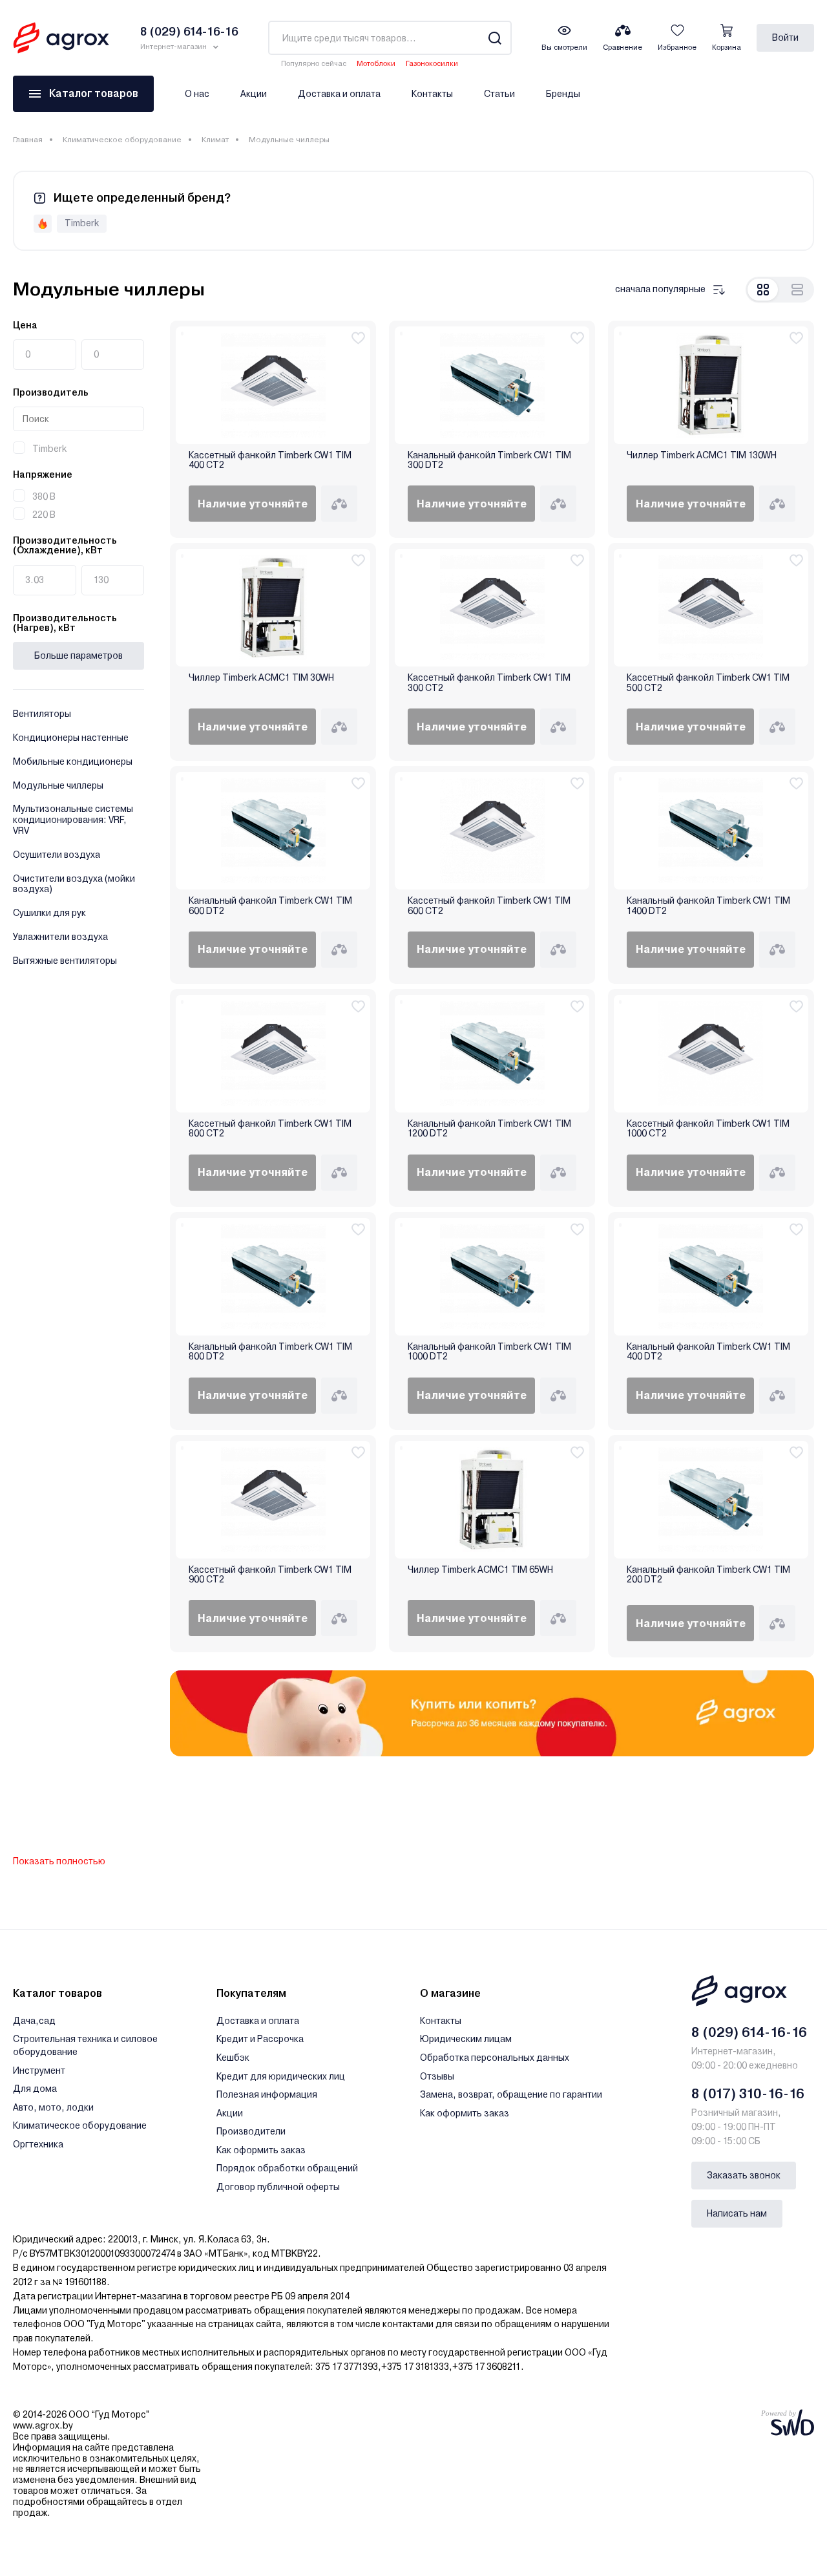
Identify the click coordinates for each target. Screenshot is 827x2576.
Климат (215, 140)
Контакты (432, 94)
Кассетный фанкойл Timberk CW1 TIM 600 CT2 (489, 906)
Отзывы (437, 2076)
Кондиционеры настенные (71, 738)
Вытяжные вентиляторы (65, 961)
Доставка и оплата (339, 94)
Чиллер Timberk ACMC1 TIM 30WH (261, 678)
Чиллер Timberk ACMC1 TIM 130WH (702, 455)
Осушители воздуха (57, 855)
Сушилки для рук (49, 913)
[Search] (495, 38)
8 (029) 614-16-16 (749, 2032)
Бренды (563, 94)
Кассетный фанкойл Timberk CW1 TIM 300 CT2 (489, 683)
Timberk (49, 449)
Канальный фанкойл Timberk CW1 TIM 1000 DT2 (489, 1352)
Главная (28, 140)
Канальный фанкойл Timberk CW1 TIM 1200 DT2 (489, 1129)
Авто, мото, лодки (53, 2107)
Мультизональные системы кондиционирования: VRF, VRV (73, 820)
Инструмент (39, 2070)
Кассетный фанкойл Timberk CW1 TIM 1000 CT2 (708, 1129)
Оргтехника (38, 2144)
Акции (254, 94)
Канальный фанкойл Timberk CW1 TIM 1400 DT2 (708, 906)
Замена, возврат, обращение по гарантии (511, 2094)
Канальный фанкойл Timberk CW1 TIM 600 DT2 (270, 906)
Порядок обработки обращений (287, 2168)
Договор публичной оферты (278, 2187)
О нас (197, 94)
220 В (44, 515)
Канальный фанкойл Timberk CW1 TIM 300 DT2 (489, 460)
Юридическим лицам (466, 2039)
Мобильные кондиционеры (73, 761)
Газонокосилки (432, 64)
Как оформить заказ (261, 2150)
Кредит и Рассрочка (260, 2039)
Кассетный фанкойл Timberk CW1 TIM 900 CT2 (270, 1575)
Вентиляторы (42, 714)
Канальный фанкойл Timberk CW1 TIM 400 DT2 (708, 1352)
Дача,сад (34, 2021)
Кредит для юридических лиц (281, 2076)
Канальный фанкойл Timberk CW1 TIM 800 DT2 (270, 1352)
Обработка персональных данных (495, 2058)
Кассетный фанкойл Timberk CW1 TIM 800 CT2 (270, 1129)
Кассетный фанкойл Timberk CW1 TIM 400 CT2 (270, 460)
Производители (251, 2131)
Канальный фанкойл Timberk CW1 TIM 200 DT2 (708, 1575)
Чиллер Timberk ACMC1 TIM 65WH (480, 1570)
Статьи (499, 94)
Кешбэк (233, 2058)
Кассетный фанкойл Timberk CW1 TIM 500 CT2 (708, 683)
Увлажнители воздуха (60, 937)
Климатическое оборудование (122, 140)
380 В (44, 496)
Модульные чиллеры (58, 785)
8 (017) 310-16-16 (748, 2094)
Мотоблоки (376, 64)
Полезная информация (267, 2094)
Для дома (35, 2089)
